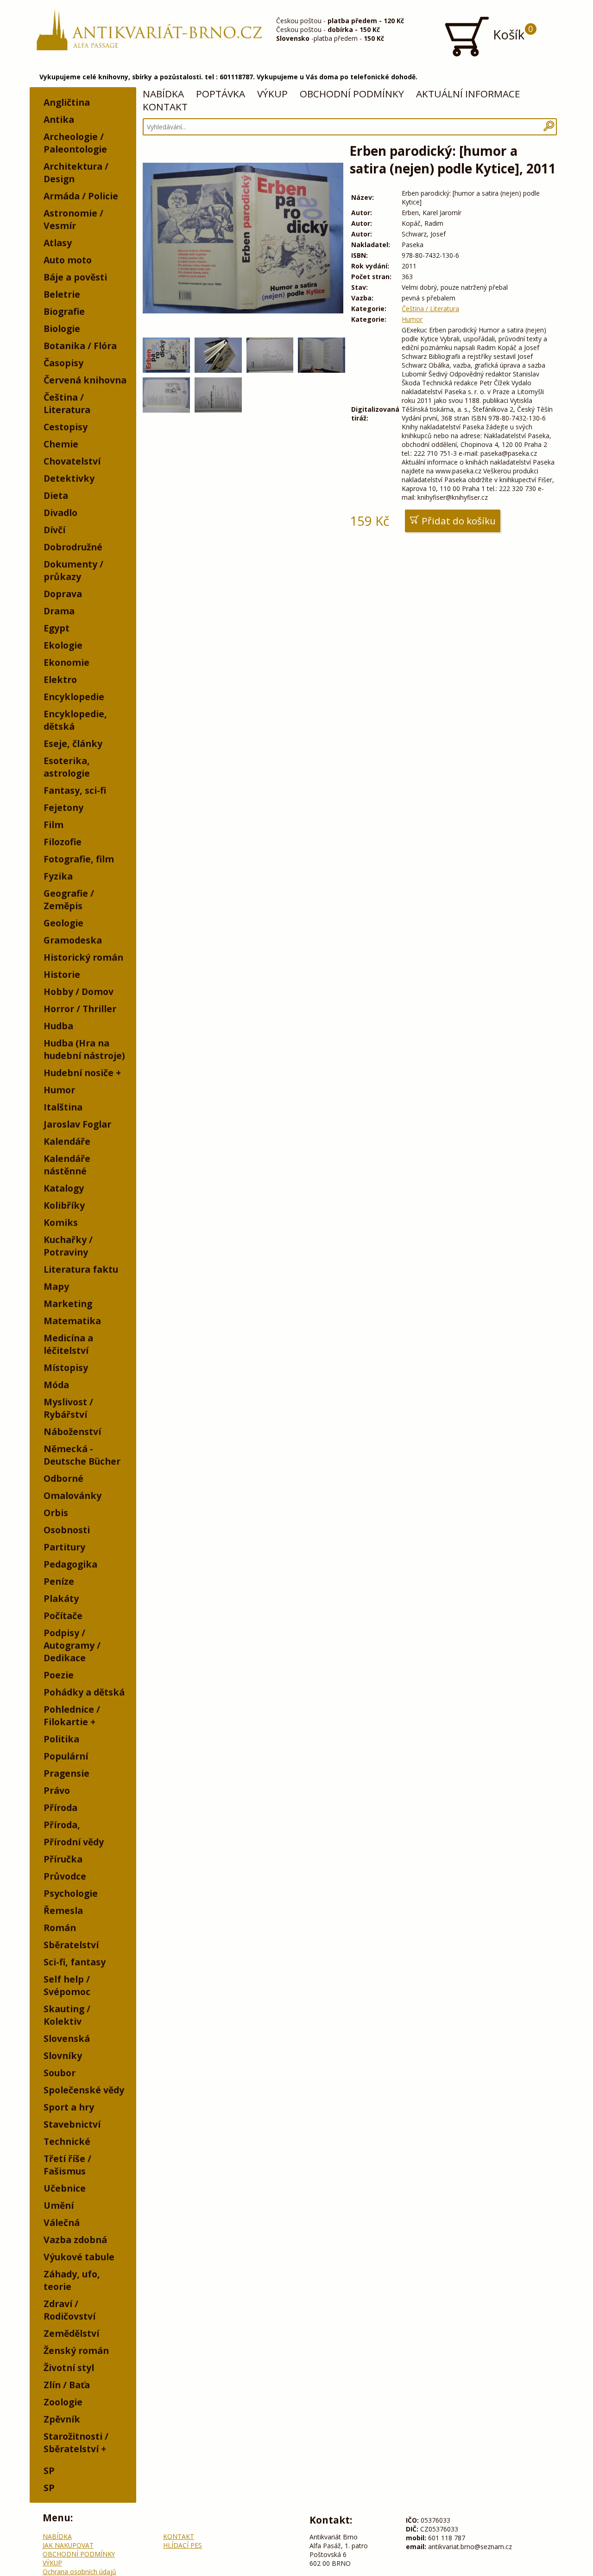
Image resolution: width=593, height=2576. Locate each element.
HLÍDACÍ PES (183, 2545)
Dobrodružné (73, 547)
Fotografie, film (79, 859)
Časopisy (63, 363)
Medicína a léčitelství (68, 1344)
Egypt (57, 628)
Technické (67, 2141)
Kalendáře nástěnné (67, 1165)
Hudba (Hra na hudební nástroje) (84, 1049)
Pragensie (66, 1773)
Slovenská (67, 2038)
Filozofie (63, 842)
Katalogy (64, 1188)
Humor (59, 1090)
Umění (59, 2205)
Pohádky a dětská (84, 1692)
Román (60, 1928)
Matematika (72, 1321)
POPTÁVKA (221, 94)
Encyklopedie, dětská (75, 720)
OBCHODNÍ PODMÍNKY (352, 94)
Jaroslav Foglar (77, 1124)
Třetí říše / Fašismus (67, 2165)
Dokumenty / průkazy (73, 570)
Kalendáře (67, 1141)
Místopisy (66, 1368)
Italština (63, 1107)
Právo (57, 1790)
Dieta (56, 495)
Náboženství (72, 1431)
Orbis (56, 1513)
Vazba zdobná (75, 2240)
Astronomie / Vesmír (73, 219)
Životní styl (69, 2368)
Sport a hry (69, 2107)
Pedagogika (70, 1564)
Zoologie (63, 2402)
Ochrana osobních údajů (79, 2572)
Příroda (60, 1808)
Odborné (63, 1478)
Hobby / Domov (79, 992)
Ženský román (76, 2350)
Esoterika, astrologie (67, 767)
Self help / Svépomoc (67, 1985)
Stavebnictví (72, 2124)
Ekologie (63, 645)
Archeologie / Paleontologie (75, 143)
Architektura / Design (76, 172)
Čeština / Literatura (67, 403)
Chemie (61, 444)
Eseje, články (73, 743)
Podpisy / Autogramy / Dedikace (72, 1645)
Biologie (62, 328)
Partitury (64, 1547)
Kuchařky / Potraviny (68, 1246)
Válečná (62, 2222)
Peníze (59, 1581)
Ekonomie (66, 662)
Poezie (59, 1675)
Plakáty (61, 1598)
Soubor (60, 2073)
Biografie (64, 311)
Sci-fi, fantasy (75, 1962)
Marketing (68, 1304)
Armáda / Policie (81, 196)
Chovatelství (72, 461)
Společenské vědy (84, 2090)
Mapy (56, 1286)
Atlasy (58, 243)
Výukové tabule (79, 2257)
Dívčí (54, 530)
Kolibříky (64, 1205)
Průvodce (65, 1876)
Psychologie (71, 1893)
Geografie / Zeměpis (69, 899)
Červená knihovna (85, 380)
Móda (56, 1385)
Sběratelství (71, 1945)
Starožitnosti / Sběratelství (76, 2442)
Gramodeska (73, 940)
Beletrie (62, 294)
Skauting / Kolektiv (67, 2015)
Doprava (63, 594)
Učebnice (65, 2188)
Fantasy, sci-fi (75, 790)
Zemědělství (71, 2333)
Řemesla (63, 1910)
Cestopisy (66, 427)
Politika (61, 1739)
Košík (511, 33)
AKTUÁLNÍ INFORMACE (468, 94)
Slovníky (63, 2056)
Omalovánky (73, 1495)
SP (49, 2471)
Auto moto (68, 260)
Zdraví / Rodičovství (69, 2310)
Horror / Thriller (80, 1009)
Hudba (58, 1026)
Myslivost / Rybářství (68, 1408)
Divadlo (60, 513)
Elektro (60, 679)
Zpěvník (62, 2419)
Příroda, (62, 1825)
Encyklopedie (74, 697)
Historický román (83, 957)
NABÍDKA (163, 94)
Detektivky (69, 478)
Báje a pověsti (75, 277)
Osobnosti (67, 1530)
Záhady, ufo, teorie (72, 2280)
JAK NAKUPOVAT (68, 2545)
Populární (66, 1756)
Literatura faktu (81, 1269)
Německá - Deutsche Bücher (82, 1455)
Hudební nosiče (79, 1073)
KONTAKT (165, 107)
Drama (59, 611)
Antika (59, 119)
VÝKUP (272, 94)
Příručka (63, 1859)
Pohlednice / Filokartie (72, 1715)
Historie (62, 974)
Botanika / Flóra (80, 346)
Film (54, 825)
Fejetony (63, 807)
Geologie (63, 923)
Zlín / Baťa (67, 2385)
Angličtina (67, 102)
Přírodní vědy (74, 1842)
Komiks (61, 1222)
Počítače (63, 1616)
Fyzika (58, 876)
